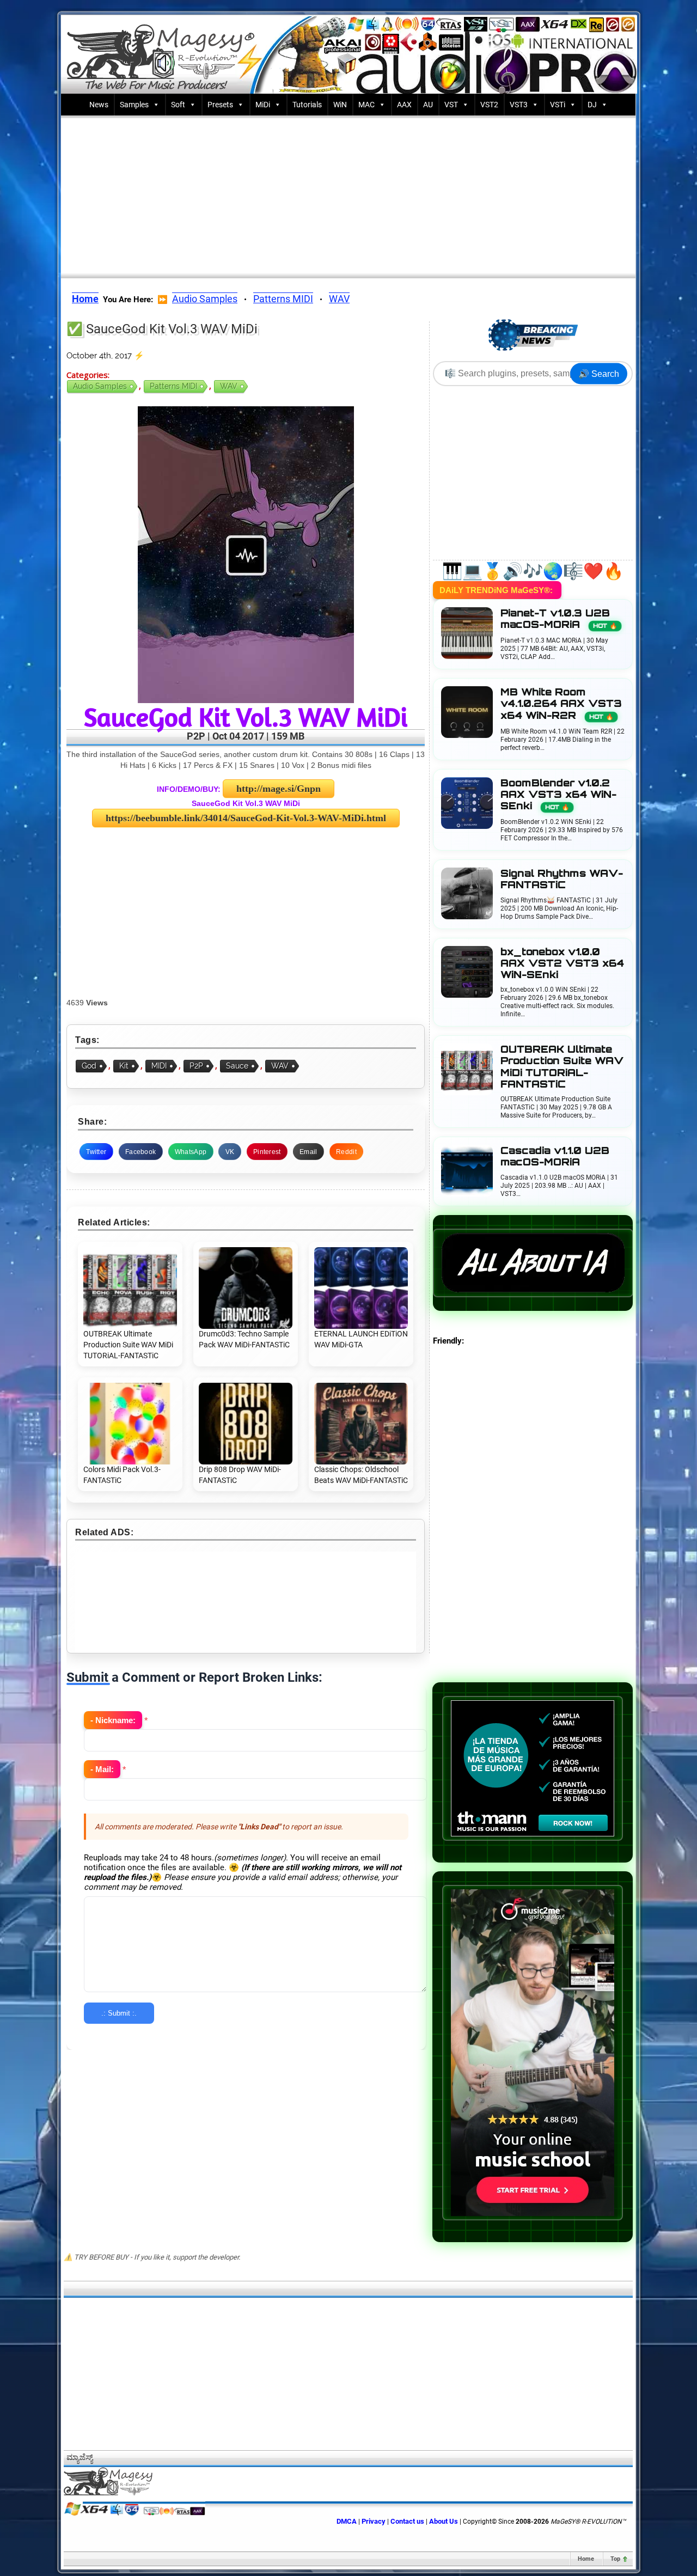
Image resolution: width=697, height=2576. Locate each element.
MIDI (159, 1066)
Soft (178, 105)
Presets (220, 105)
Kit (124, 1066)
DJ (592, 105)
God (89, 1066)
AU (428, 105)
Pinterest (267, 1152)
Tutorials (307, 105)
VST (451, 105)
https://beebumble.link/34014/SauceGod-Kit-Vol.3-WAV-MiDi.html (246, 818)
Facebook (140, 1152)
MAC (366, 105)
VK (230, 1152)
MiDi (263, 105)
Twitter (96, 1152)
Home (586, 2559)
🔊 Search (599, 374)
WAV (339, 299)
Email (308, 1152)
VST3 (519, 105)
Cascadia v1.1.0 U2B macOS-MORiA (555, 1156)
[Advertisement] (348, 194)
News (99, 105)
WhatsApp (191, 1152)
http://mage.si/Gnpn (279, 789)
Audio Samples (205, 299)
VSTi (558, 105)
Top (615, 2559)
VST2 (489, 105)
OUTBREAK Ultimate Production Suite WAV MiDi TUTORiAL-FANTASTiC (562, 1067)
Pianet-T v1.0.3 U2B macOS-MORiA (559, 619)
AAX (404, 105)
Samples (134, 105)
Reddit (346, 1152)
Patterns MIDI (283, 299)
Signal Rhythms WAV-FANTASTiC (562, 879)
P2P (196, 1066)
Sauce (237, 1066)
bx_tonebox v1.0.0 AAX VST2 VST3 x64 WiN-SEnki (562, 963)
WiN (340, 105)
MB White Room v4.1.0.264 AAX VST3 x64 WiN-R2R (561, 703)
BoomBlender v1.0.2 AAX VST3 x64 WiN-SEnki (558, 794)
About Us (444, 2521)
